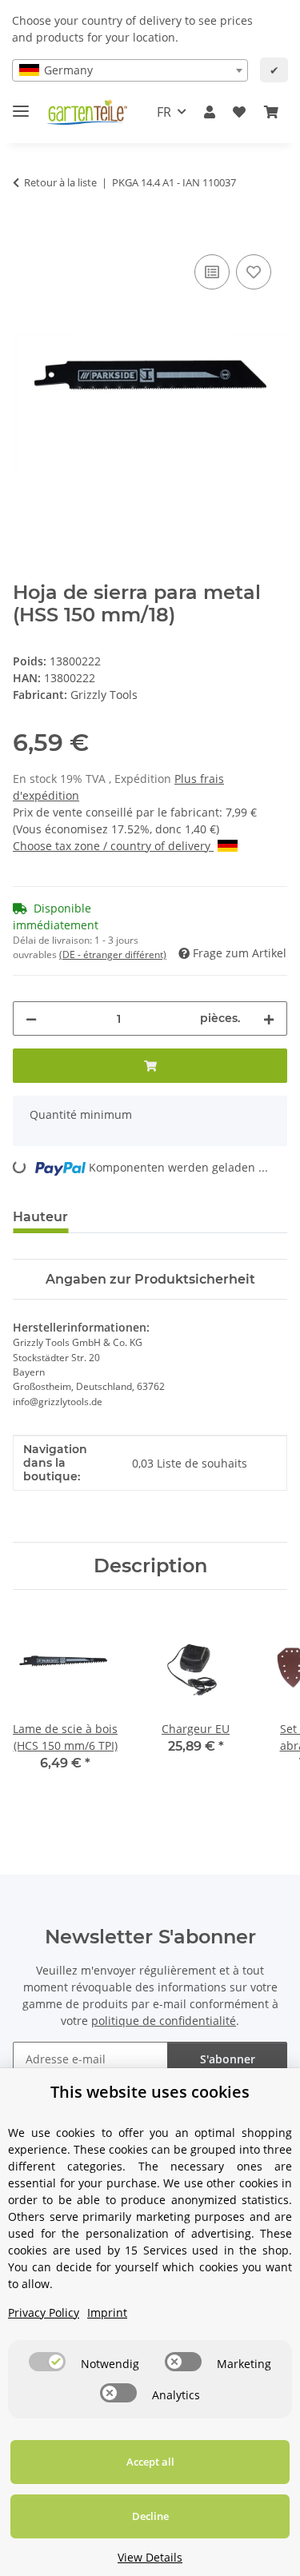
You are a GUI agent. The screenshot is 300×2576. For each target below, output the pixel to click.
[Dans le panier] (26, 233)
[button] (210, 112)
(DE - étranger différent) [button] (113, 955)
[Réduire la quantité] (31, 1018)
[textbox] (130, 70)
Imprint (107, 2312)
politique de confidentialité (164, 2021)
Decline (150, 2516)
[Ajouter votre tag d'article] (254, 272)
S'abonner (228, 2059)
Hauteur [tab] (40, 1217)
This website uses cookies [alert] (150, 2092)
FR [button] (164, 112)
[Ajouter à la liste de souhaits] (212, 272)
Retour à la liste (60, 182)
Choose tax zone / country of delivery (113, 846)
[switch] (47, 2362)
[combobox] (130, 70)
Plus (187, 779)
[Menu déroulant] (21, 104)
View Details (150, 2557)
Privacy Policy (44, 2312)
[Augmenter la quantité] (269, 1018)
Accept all (150, 2462)
